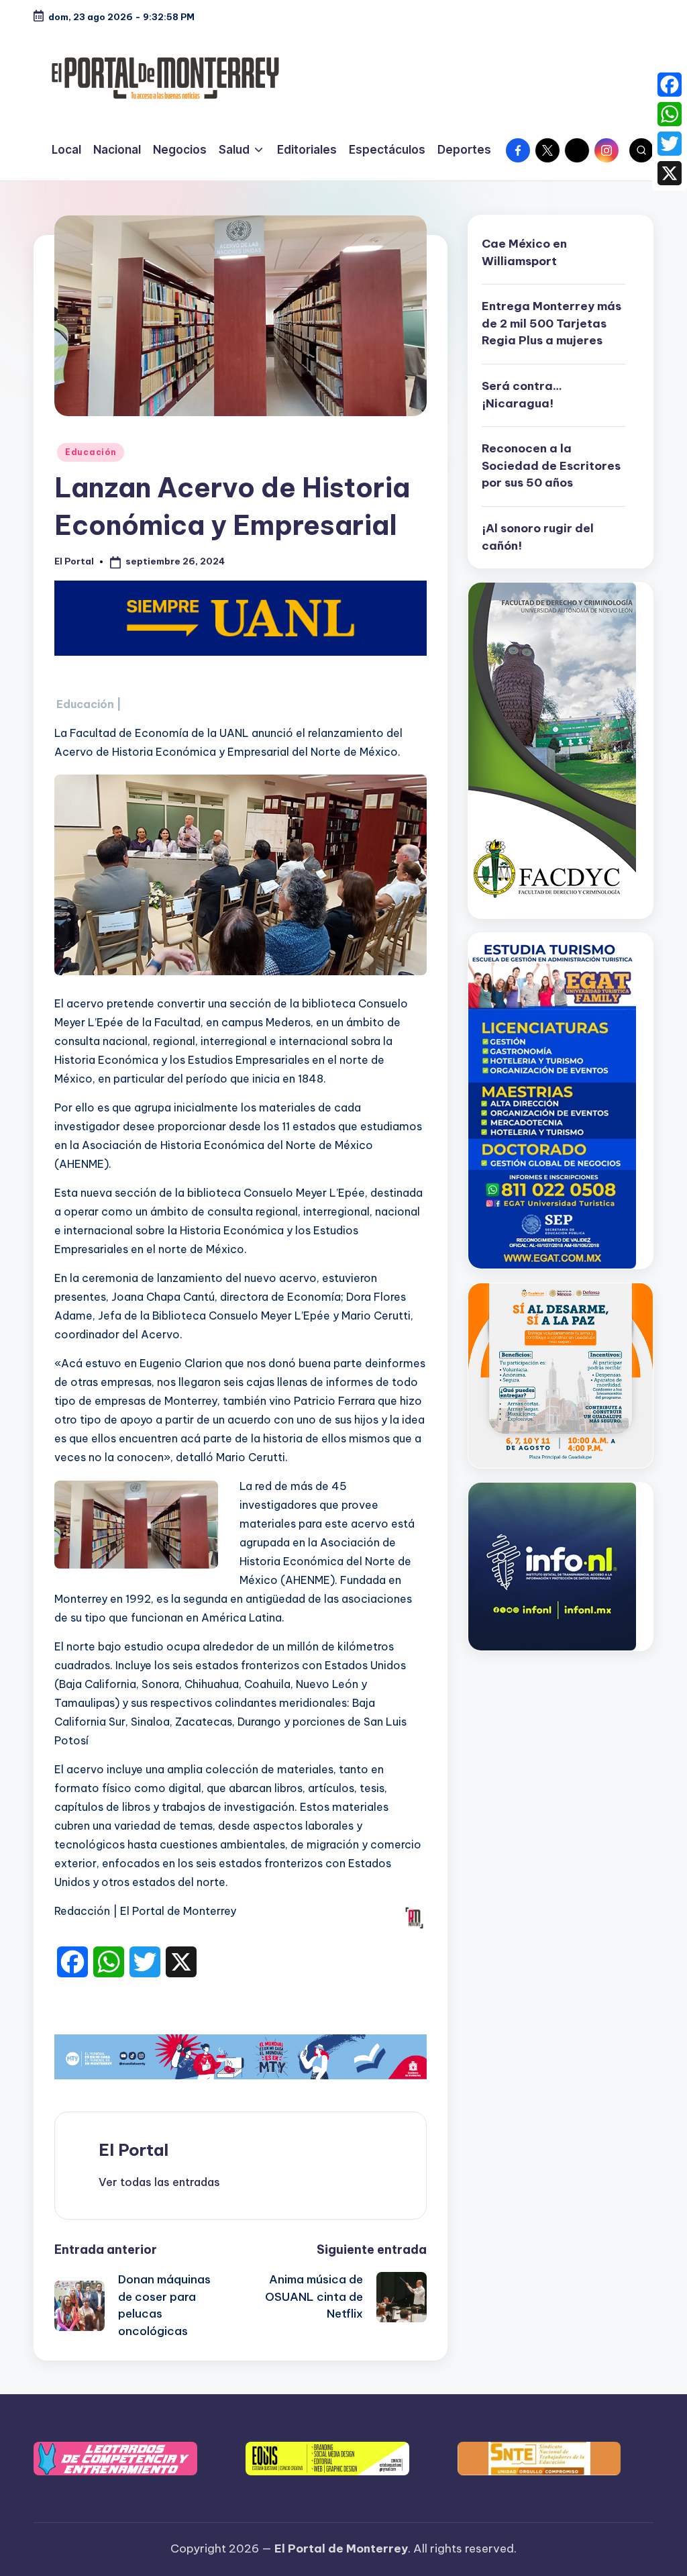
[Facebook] (670, 85)
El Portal (134, 2150)
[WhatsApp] (670, 114)
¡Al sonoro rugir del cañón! (538, 537)
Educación (91, 452)
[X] (670, 173)
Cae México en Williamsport (524, 252)
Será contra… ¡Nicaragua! (522, 395)
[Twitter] (670, 144)
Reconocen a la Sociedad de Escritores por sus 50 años (551, 465)
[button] (159, 2182)
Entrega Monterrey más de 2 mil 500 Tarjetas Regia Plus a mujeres (551, 323)
